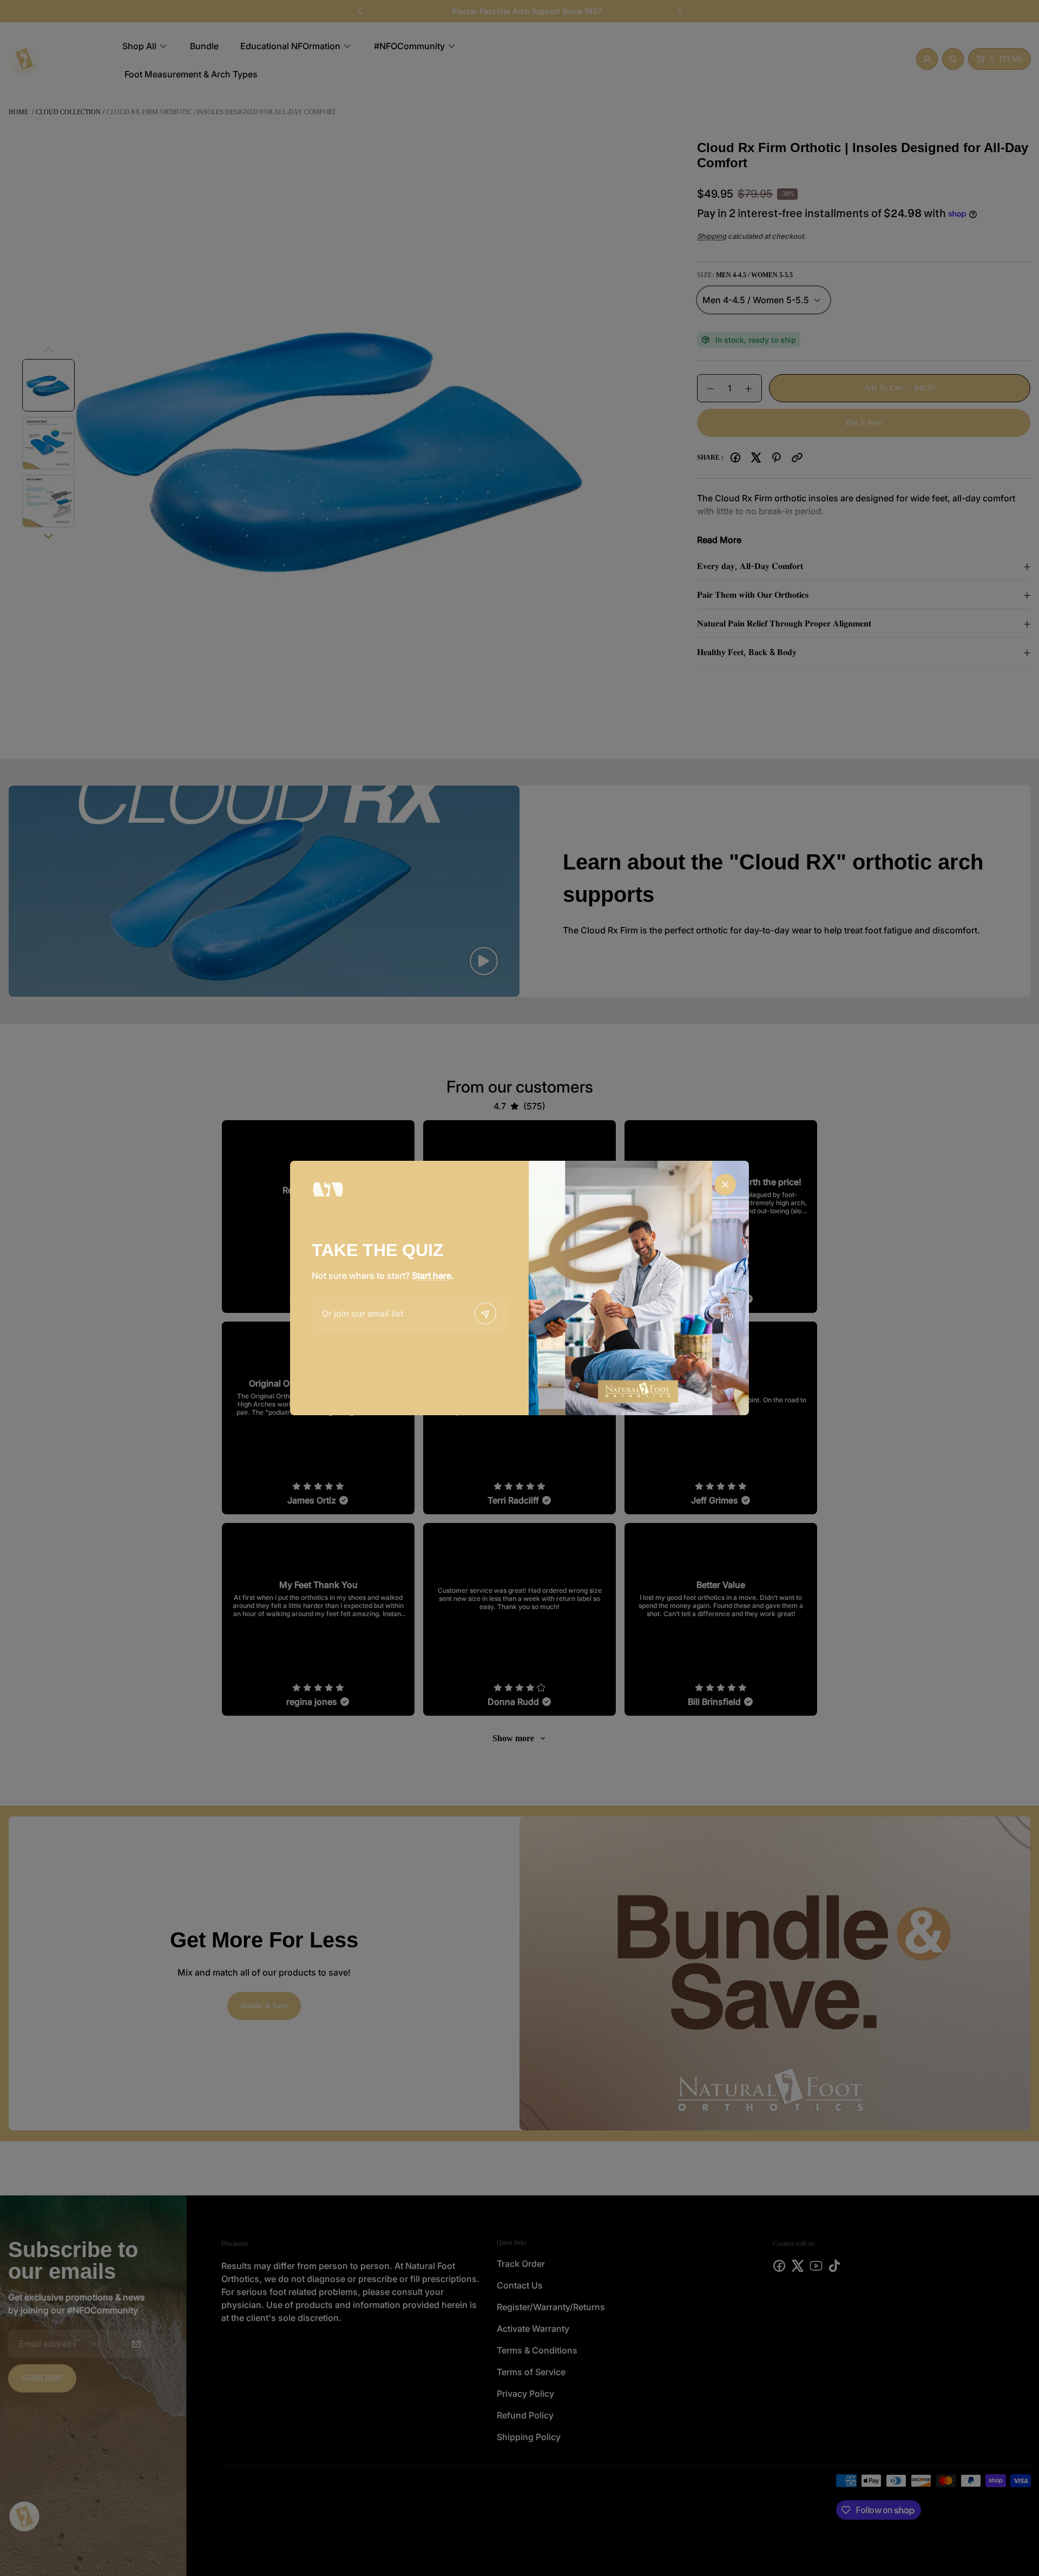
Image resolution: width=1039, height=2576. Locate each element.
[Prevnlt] (485, 1313)
